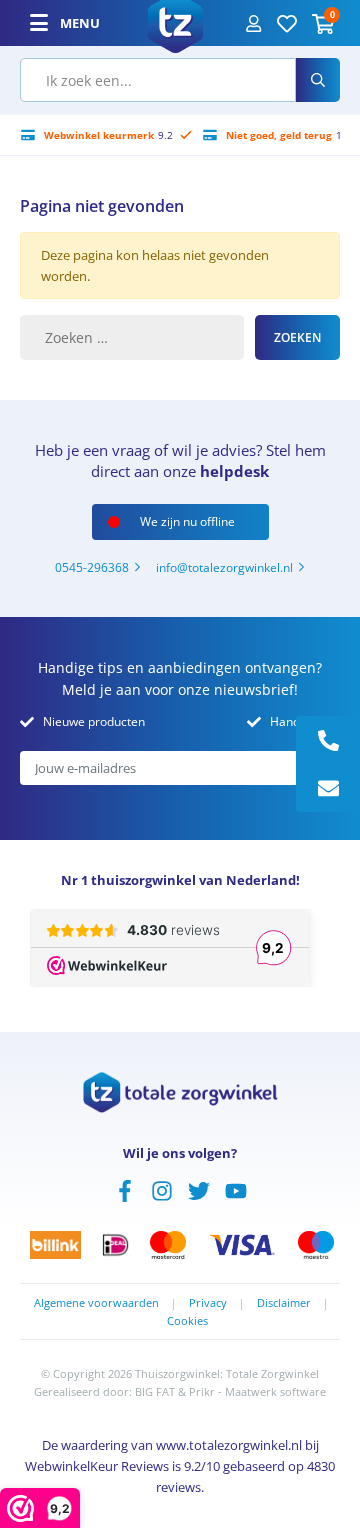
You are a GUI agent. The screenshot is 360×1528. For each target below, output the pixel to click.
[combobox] (158, 80)
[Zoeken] (318, 80)
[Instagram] (162, 1189)
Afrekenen (148, 1518)
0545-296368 (92, 567)
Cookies (187, 1320)
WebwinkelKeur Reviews (97, 1466)
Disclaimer (284, 1302)
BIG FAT (155, 1391)
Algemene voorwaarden (96, 1302)
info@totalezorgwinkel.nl (224, 567)
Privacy (208, 1302)
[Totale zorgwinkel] (175, 21)
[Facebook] (125, 1189)
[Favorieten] (287, 23)
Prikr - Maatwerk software (257, 1391)
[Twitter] (199, 1189)
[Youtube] (236, 1189)
